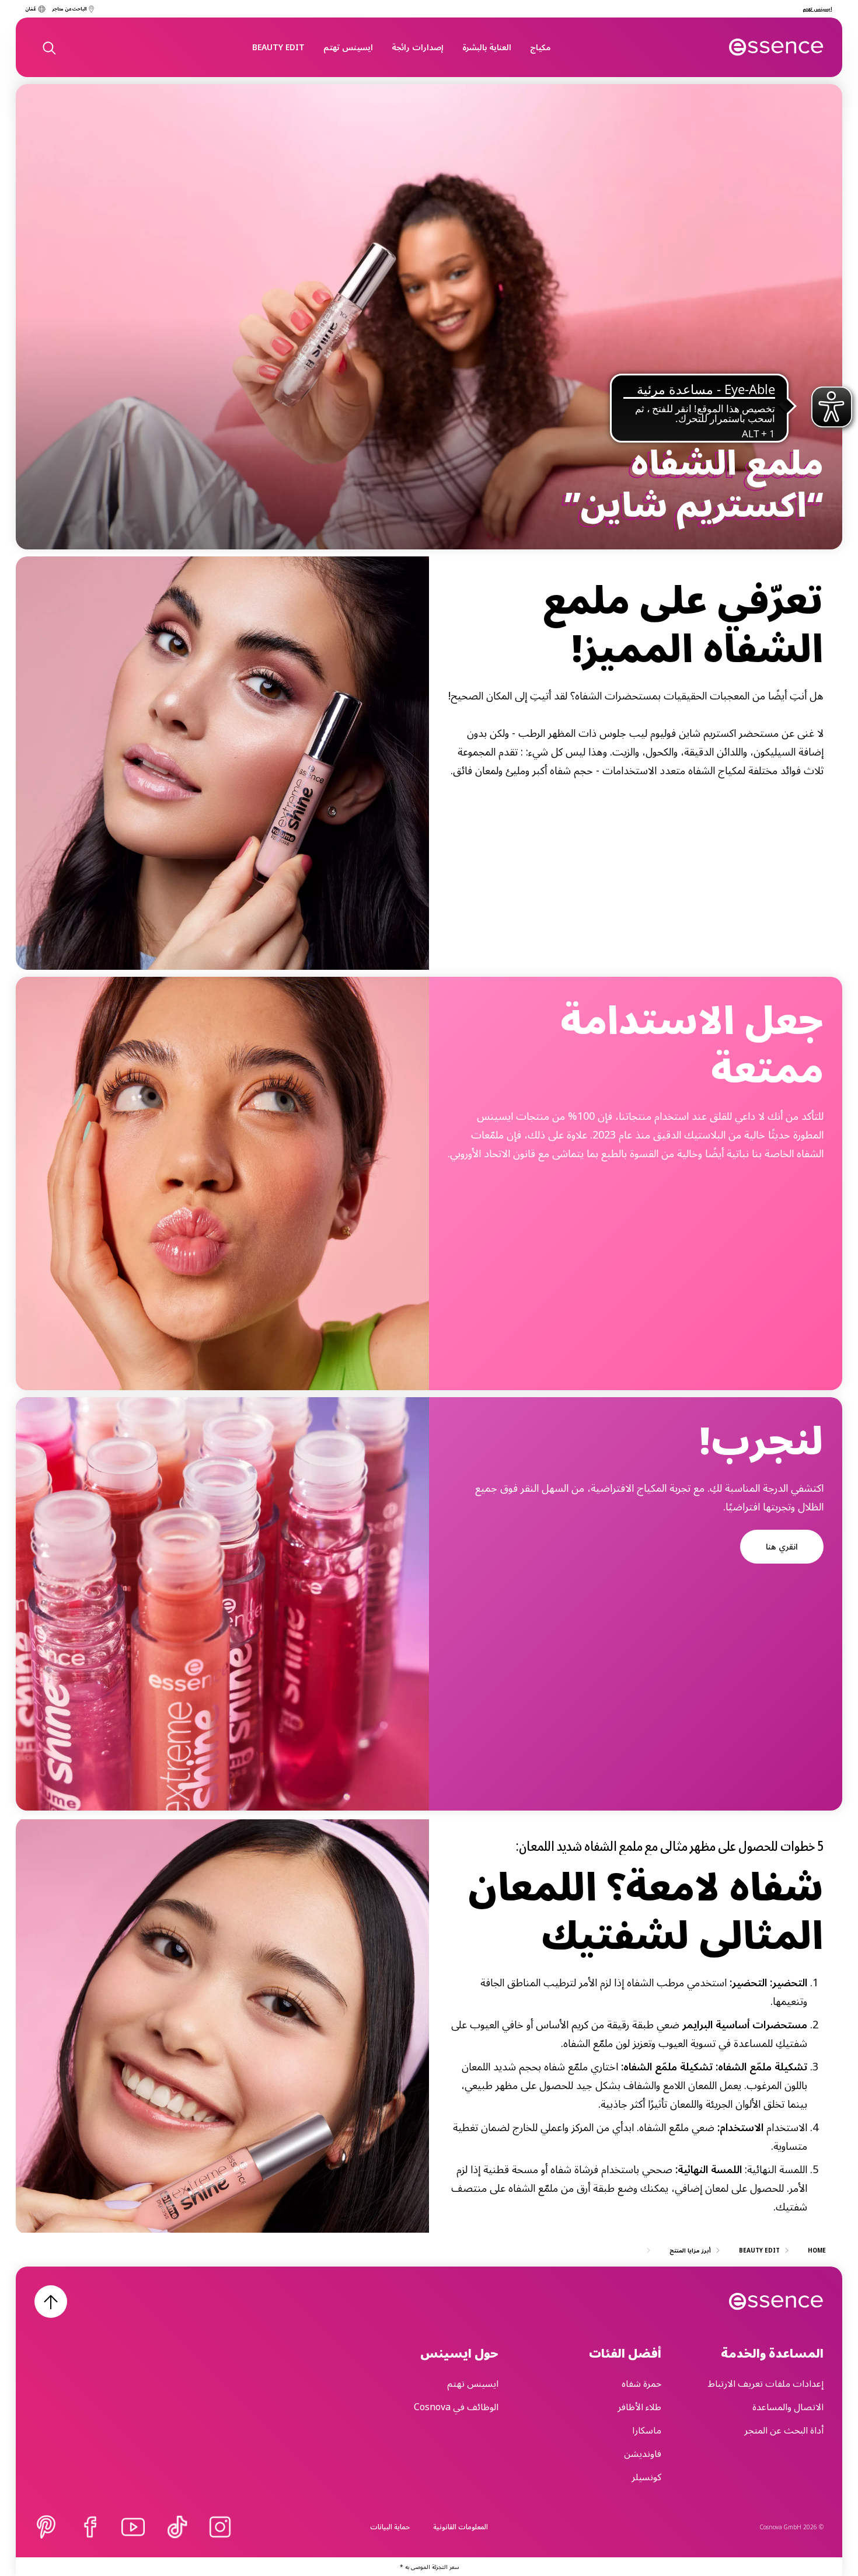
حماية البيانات (390, 2527)
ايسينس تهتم (348, 47)
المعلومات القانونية (461, 2527)
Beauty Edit (278, 47)
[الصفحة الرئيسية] (777, 47)
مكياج (540, 47)
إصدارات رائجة (418, 47)
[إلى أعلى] (51, 2302)
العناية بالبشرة (487, 47)
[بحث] (48, 47)
